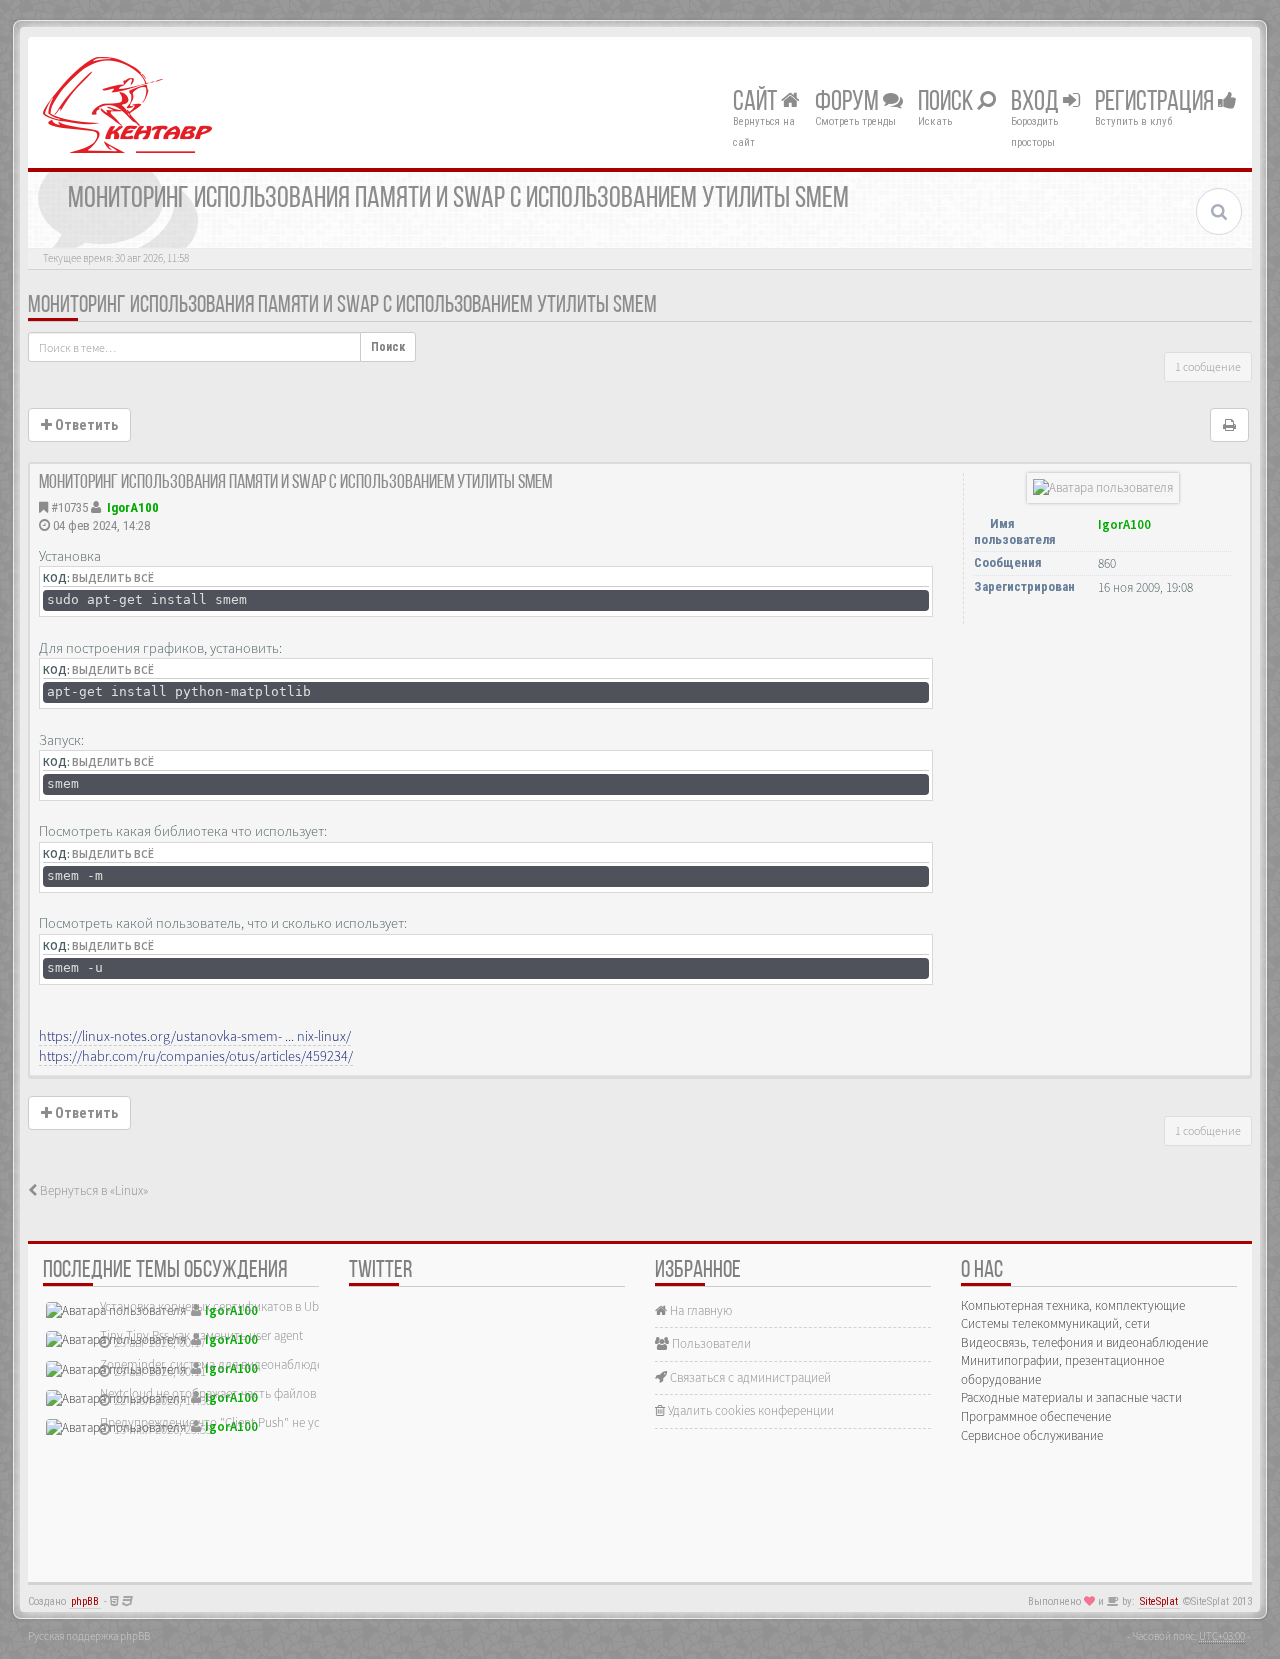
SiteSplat (1159, 1601)
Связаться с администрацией (749, 1377)
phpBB (85, 1601)
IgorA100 (133, 507)
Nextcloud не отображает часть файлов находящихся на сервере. (278, 1393)
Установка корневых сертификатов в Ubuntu (222, 1306)
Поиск (947, 103)
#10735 (69, 507)
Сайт (757, 103)
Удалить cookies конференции (749, 1410)
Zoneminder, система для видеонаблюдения (221, 1364)
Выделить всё (113, 578)
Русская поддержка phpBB (89, 1636)
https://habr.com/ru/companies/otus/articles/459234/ (196, 1056)
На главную (699, 1310)
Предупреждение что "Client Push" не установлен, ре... (250, 1422)
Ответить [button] (85, 425)
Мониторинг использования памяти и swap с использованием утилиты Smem (342, 306)
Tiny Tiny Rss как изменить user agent (201, 1335)
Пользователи (710, 1343)
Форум (849, 103)
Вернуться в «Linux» (92, 1190)
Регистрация (1156, 103)
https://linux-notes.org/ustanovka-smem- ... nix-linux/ (195, 1036)
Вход (1037, 103)
